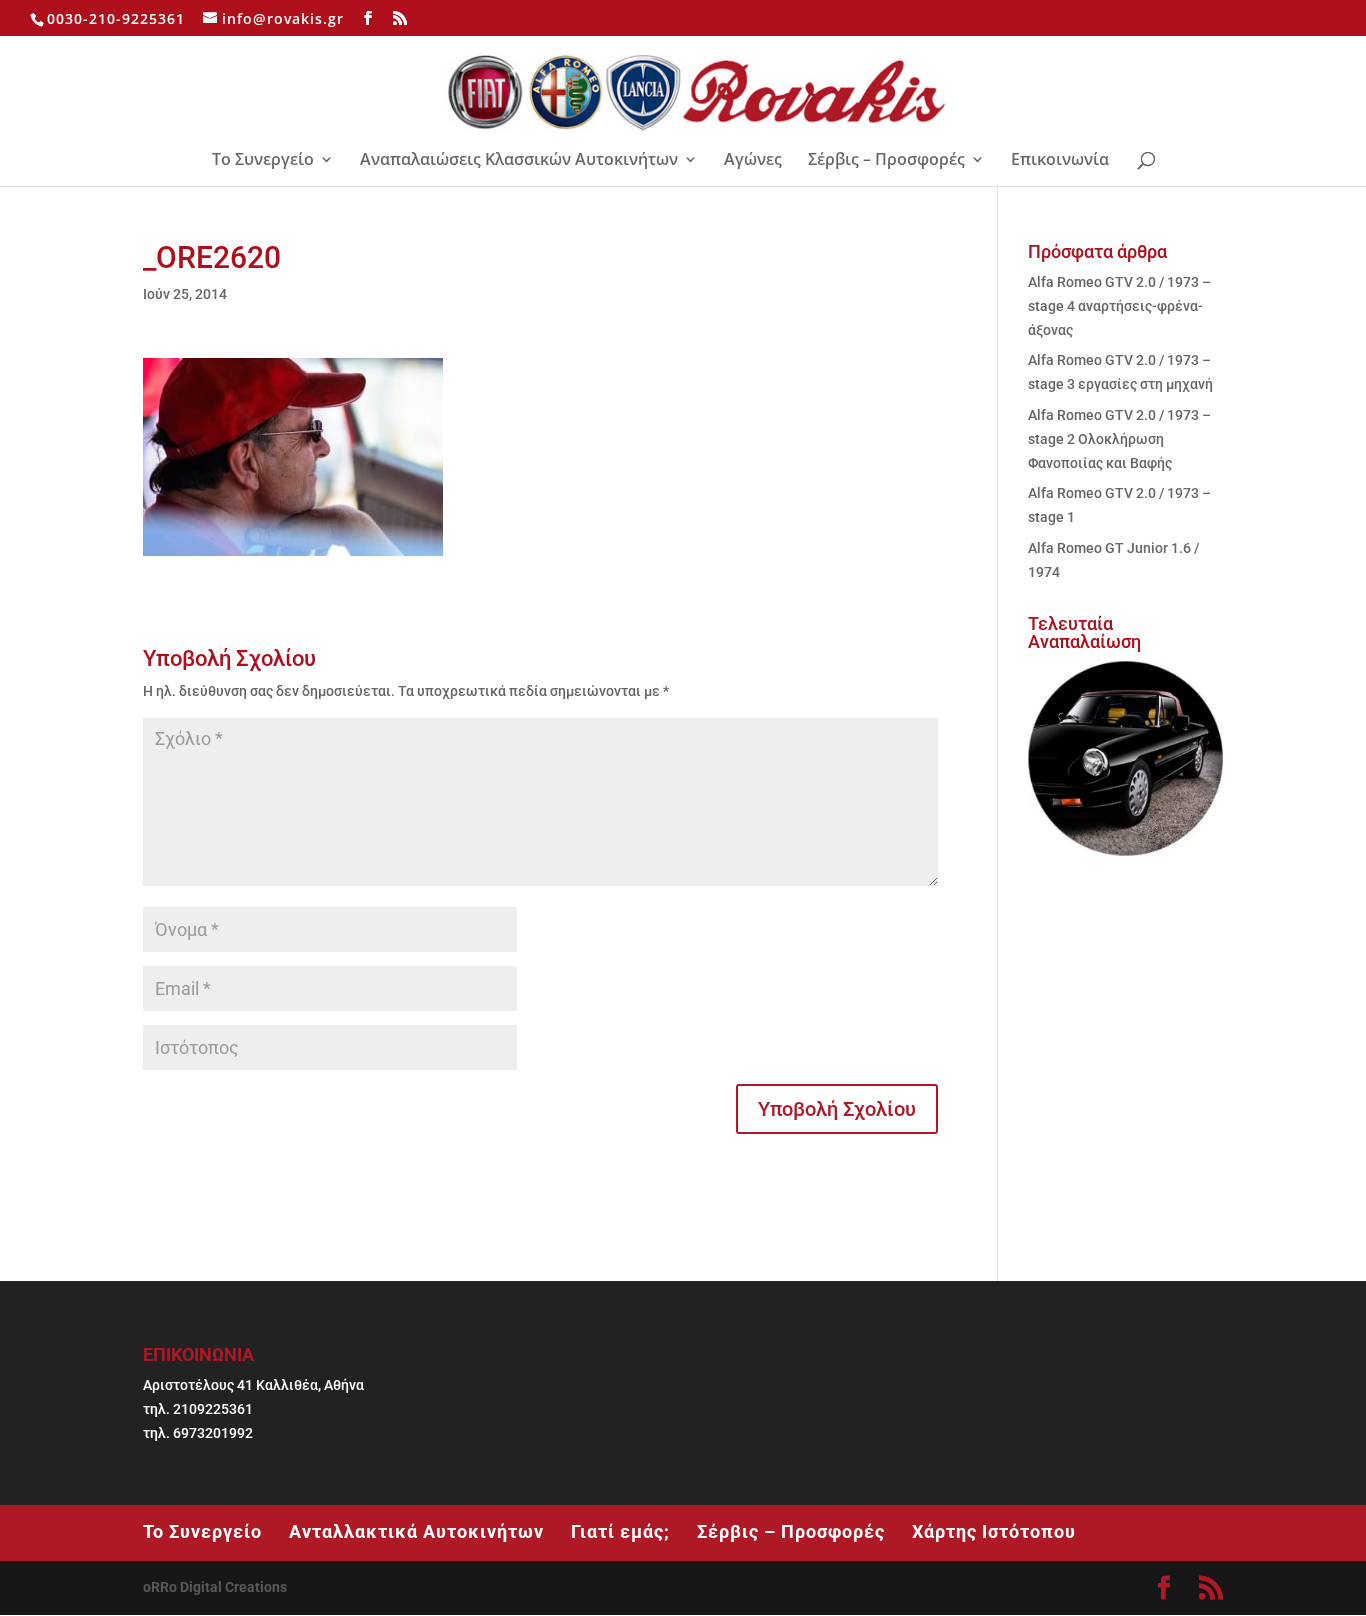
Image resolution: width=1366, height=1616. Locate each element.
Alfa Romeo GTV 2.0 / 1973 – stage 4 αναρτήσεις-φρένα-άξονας (1119, 306)
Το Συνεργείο (263, 161)
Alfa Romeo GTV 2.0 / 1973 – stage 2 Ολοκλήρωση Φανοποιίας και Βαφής (1119, 439)
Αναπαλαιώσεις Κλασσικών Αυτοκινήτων (519, 161)
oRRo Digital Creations (215, 1587)
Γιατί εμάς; (620, 1531)
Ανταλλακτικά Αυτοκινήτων (416, 1531)
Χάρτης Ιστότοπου (994, 1531)
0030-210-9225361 (116, 18)
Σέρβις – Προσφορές (886, 161)
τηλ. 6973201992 (198, 1433)
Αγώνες (753, 161)
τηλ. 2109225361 (198, 1409)
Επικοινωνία (1060, 161)
